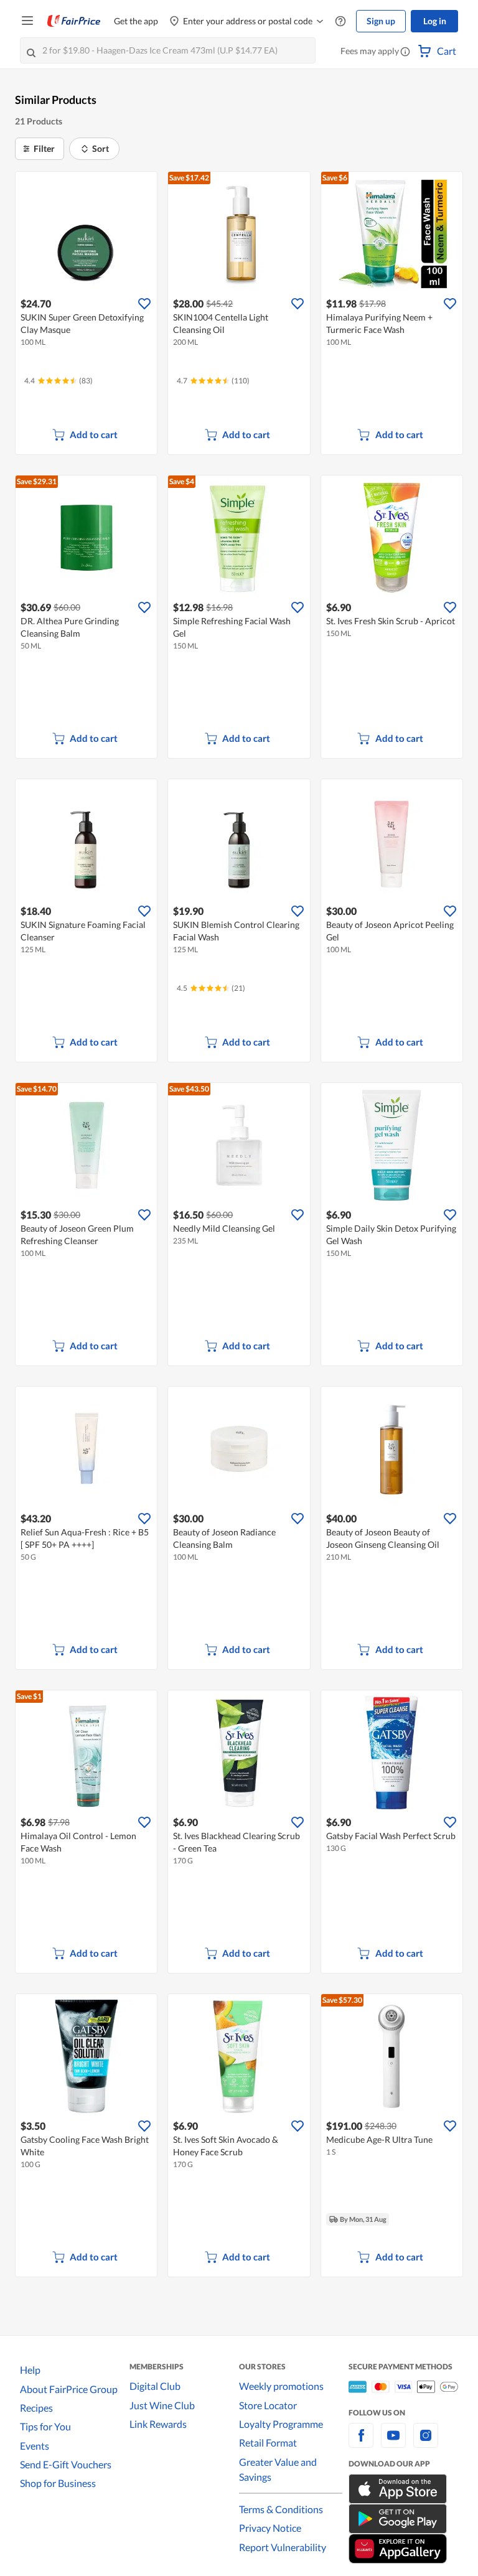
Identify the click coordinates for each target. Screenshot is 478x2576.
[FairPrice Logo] (74, 21)
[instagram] (426, 2443)
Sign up (381, 21)
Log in (435, 21)
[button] (405, 52)
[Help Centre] (340, 21)
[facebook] (361, 2443)
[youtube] (393, 2443)
